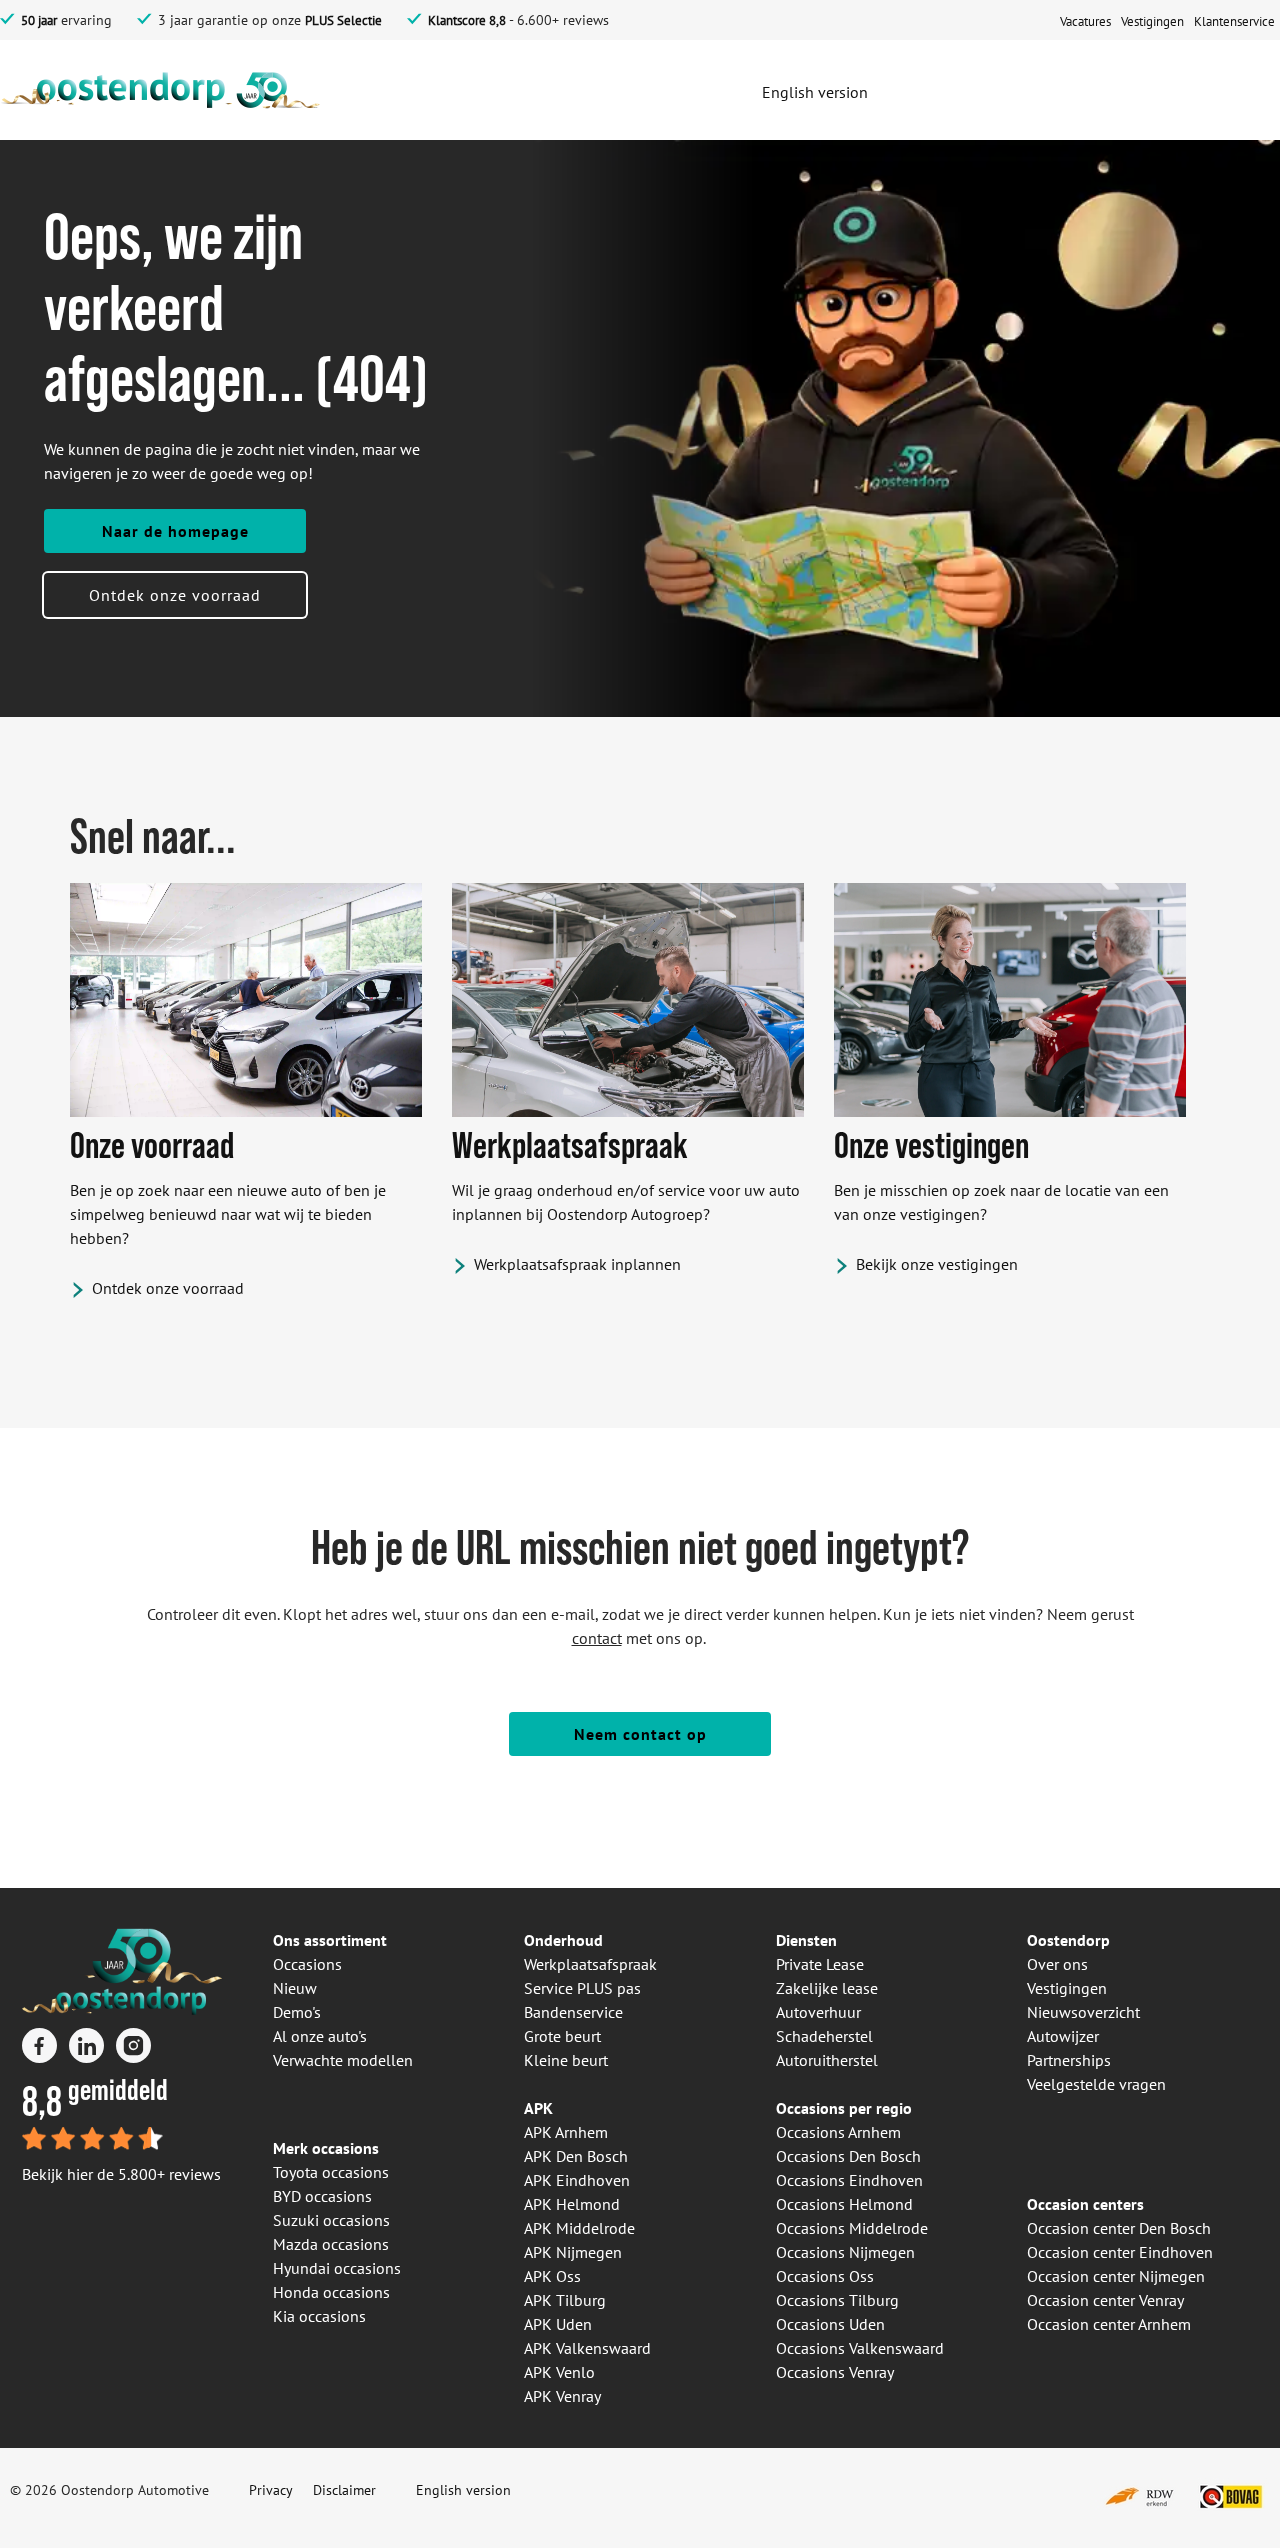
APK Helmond (572, 2204)
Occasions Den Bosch (848, 2156)
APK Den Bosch (576, 2156)
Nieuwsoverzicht (1083, 2012)
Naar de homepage (175, 531)
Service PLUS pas (582, 1988)
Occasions (307, 1964)
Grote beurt (562, 2036)
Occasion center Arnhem (1109, 2324)
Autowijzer (1063, 2036)
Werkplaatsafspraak (590, 1964)
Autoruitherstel (827, 2060)
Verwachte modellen (343, 2060)
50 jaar (39, 20)
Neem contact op (640, 1734)
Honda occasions (331, 2292)
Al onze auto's (320, 2036)
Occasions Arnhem (838, 2132)
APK (538, 2108)
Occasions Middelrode (852, 2228)
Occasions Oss (825, 2276)
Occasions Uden (830, 2324)
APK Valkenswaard (587, 2348)
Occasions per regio (844, 2108)
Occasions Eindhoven (849, 2180)
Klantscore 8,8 (467, 20)
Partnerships (1069, 2060)
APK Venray (562, 2396)
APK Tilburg (565, 2300)
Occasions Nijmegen (845, 2252)
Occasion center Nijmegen (1116, 2276)
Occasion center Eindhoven (1120, 2252)
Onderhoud (563, 1940)
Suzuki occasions (331, 2220)
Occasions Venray (835, 2372)
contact (597, 1638)
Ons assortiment (330, 1940)
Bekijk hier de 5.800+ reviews (121, 2174)
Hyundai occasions (337, 2268)
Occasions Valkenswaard (860, 2348)
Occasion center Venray (1105, 2300)
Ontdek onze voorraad (175, 595)
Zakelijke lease (827, 1988)
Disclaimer (344, 2490)
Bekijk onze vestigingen (937, 1264)
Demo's (297, 2012)
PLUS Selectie (343, 20)
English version (463, 2490)
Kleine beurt (566, 2060)
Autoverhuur (818, 2012)
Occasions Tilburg (837, 2300)
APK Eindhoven (577, 2180)
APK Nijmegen (573, 2252)
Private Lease (820, 1964)
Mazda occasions (331, 2244)
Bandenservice (573, 2012)
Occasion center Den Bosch (1119, 2228)
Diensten (806, 1940)
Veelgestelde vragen (1096, 2084)
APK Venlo (559, 2372)
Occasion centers (1085, 2204)
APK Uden (558, 2324)
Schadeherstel (824, 2036)
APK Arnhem (566, 2132)
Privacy (271, 2490)
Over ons (1057, 1964)
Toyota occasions (331, 2172)
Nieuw (295, 1988)
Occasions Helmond (844, 2204)
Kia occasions (319, 2316)
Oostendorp (1068, 1940)
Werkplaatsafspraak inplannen (577, 1264)
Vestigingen (1067, 1988)
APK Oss (552, 2276)
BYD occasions (322, 2196)
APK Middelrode (579, 2228)
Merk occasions (326, 2148)
